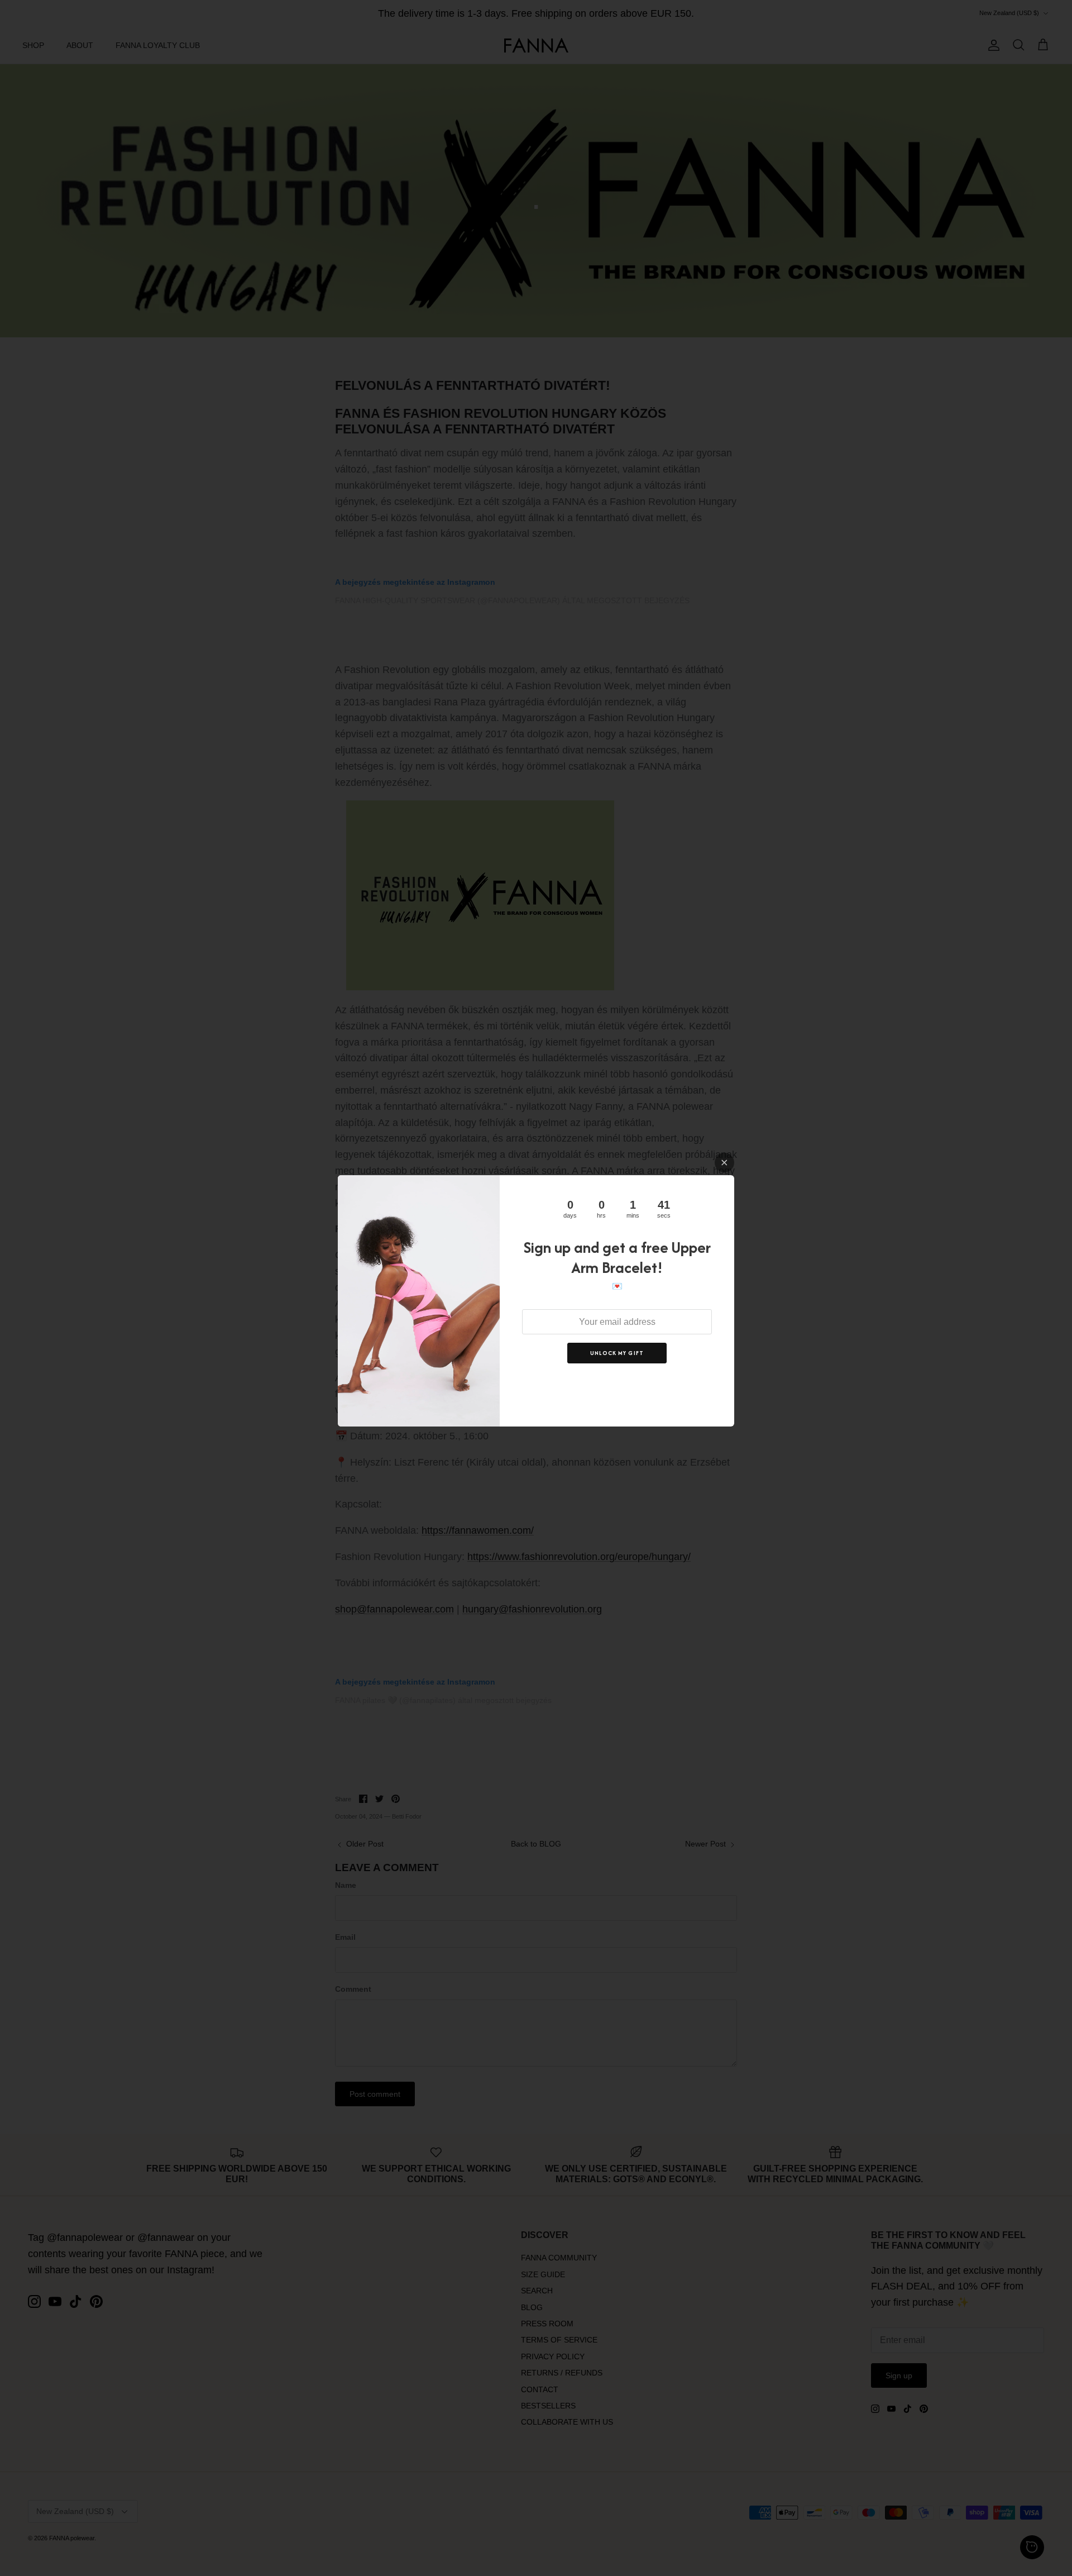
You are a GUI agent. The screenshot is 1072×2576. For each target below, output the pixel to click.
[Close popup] (724, 1163)
